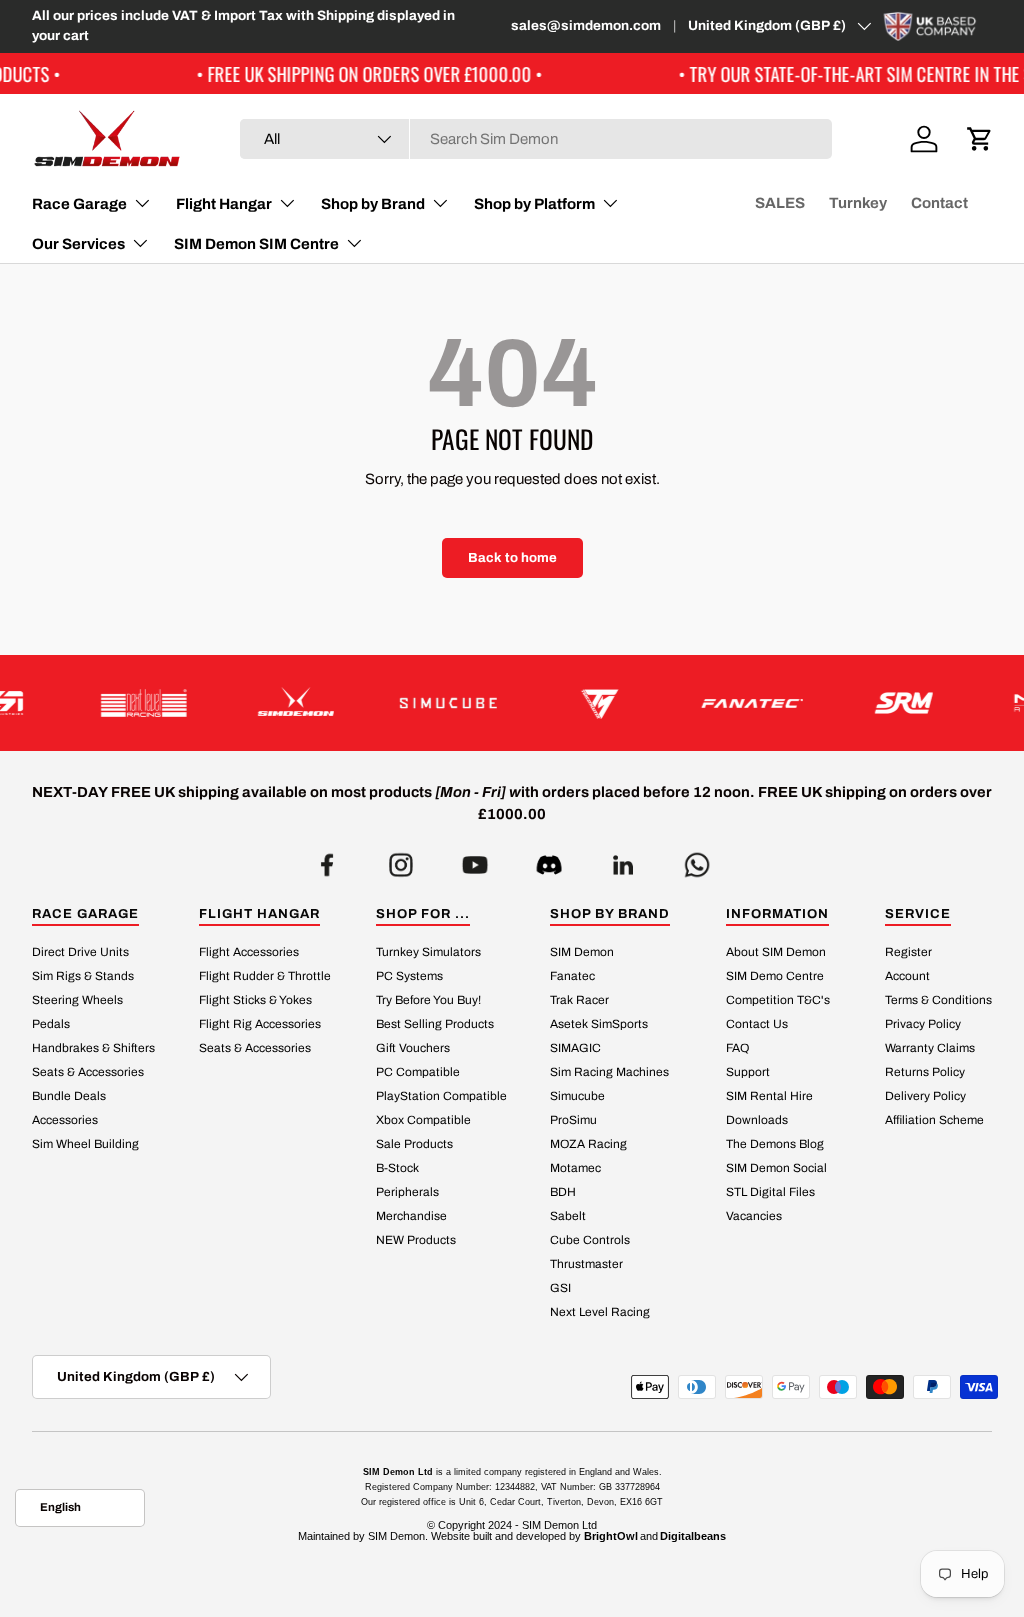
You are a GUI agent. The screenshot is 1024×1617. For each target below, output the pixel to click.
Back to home (512, 557)
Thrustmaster (586, 1264)
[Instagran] (401, 859)
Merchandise (411, 1216)
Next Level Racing (600, 1312)
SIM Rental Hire (769, 1096)
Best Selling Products (435, 1024)
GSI (560, 1288)
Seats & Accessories (88, 1072)
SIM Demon (582, 952)
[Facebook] (327, 859)
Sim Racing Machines (609, 1072)
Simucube (577, 1096)
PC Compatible (418, 1072)
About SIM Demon (776, 952)
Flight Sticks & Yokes (255, 1000)
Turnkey (858, 203)
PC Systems (409, 976)
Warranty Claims (930, 1048)
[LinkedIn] (623, 859)
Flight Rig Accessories (260, 1024)
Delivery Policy (925, 1096)
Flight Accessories (249, 952)
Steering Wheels (77, 1000)
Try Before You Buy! (428, 1000)
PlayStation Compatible (441, 1096)
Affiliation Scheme (934, 1120)
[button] (980, 139)
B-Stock (397, 1168)
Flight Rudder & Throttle (265, 976)
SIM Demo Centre (775, 976)
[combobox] (536, 139)
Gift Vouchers (413, 1048)
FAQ (737, 1048)
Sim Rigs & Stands (83, 976)
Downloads (757, 1120)
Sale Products (414, 1144)
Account (907, 976)
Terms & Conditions (938, 1000)
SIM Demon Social (776, 1168)
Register (908, 952)
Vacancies (754, 1216)
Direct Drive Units (80, 952)
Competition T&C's (778, 1000)
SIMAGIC (575, 1048)
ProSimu (573, 1120)
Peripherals (407, 1192)
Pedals (51, 1024)
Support (748, 1072)
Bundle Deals (69, 1096)
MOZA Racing (588, 1144)
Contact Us (757, 1024)
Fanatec (572, 976)
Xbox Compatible (423, 1120)
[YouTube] (475, 859)
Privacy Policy (923, 1024)
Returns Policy (925, 1072)
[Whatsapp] (697, 859)
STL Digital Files (770, 1192)
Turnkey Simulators (428, 952)
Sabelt (568, 1216)
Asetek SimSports (599, 1024)
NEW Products (416, 1240)
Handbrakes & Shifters (93, 1048)
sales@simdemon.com (586, 25)
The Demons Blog (775, 1144)
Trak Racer (579, 1000)
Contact (939, 203)
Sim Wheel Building (85, 1144)
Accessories (65, 1120)
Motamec (575, 1168)
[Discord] (549, 859)
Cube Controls (590, 1240)
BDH (563, 1192)
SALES (780, 203)
